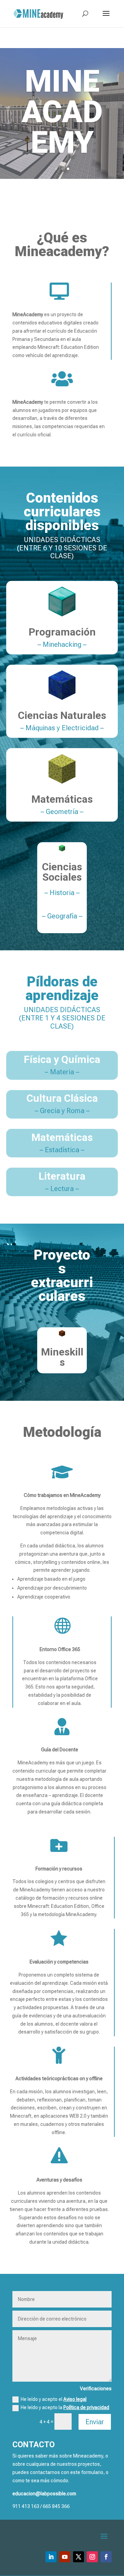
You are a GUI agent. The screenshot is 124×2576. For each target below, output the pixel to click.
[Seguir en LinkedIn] (51, 2557)
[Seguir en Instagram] (92, 2557)
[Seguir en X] (79, 2557)
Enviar (95, 2422)
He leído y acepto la (65, 2407)
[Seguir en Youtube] (65, 2557)
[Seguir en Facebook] (106, 2557)
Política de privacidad (86, 2407)
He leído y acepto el (54, 2399)
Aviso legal (75, 2399)
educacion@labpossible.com (44, 2494)
